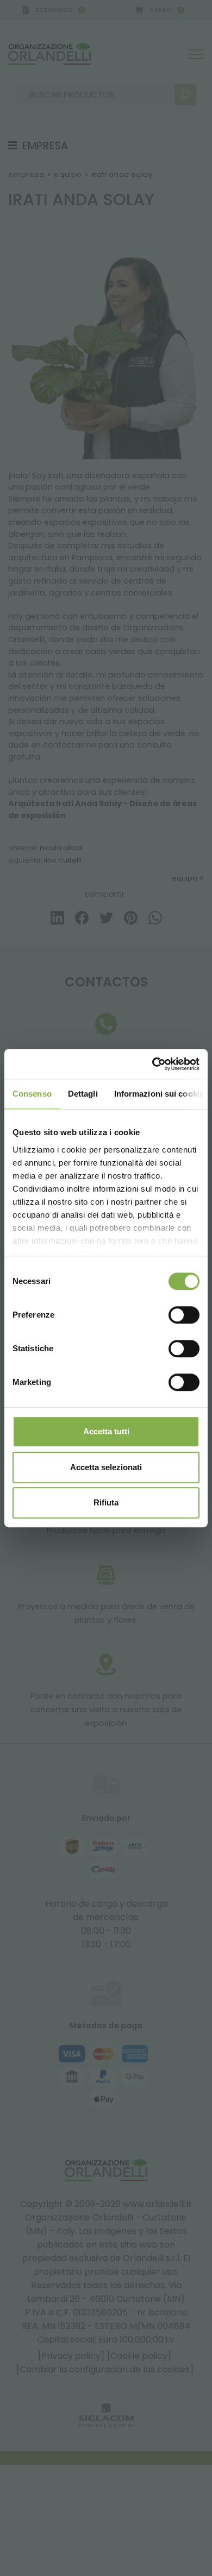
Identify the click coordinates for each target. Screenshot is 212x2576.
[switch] (184, 1315)
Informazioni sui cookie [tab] (159, 1094)
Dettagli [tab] (83, 1094)
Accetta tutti (106, 1431)
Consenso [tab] (32, 1094)
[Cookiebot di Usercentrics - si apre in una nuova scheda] (152, 1064)
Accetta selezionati (106, 1467)
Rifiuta (106, 1502)
